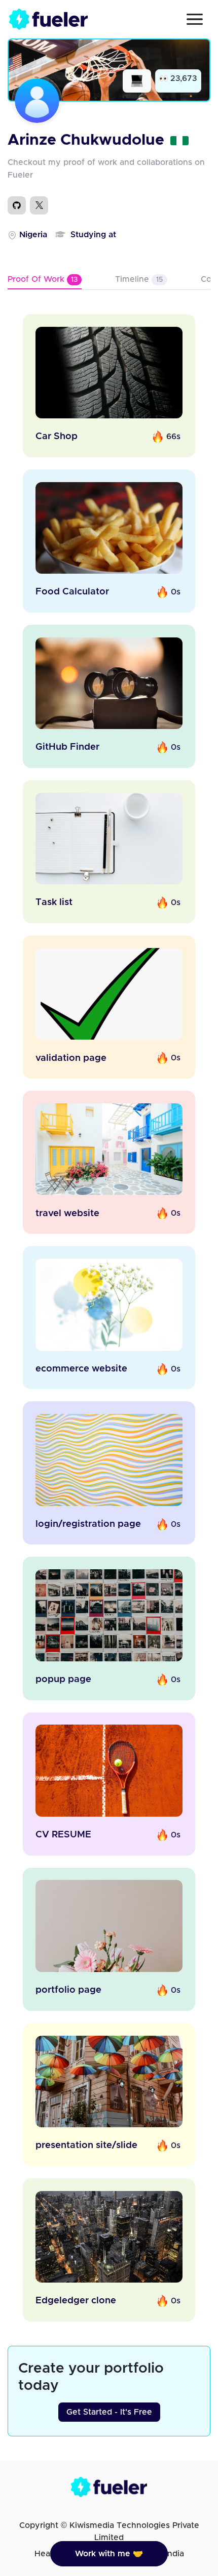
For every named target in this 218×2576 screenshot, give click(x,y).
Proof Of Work (43, 279)
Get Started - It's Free (109, 2412)
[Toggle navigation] (195, 19)
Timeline (139, 279)
